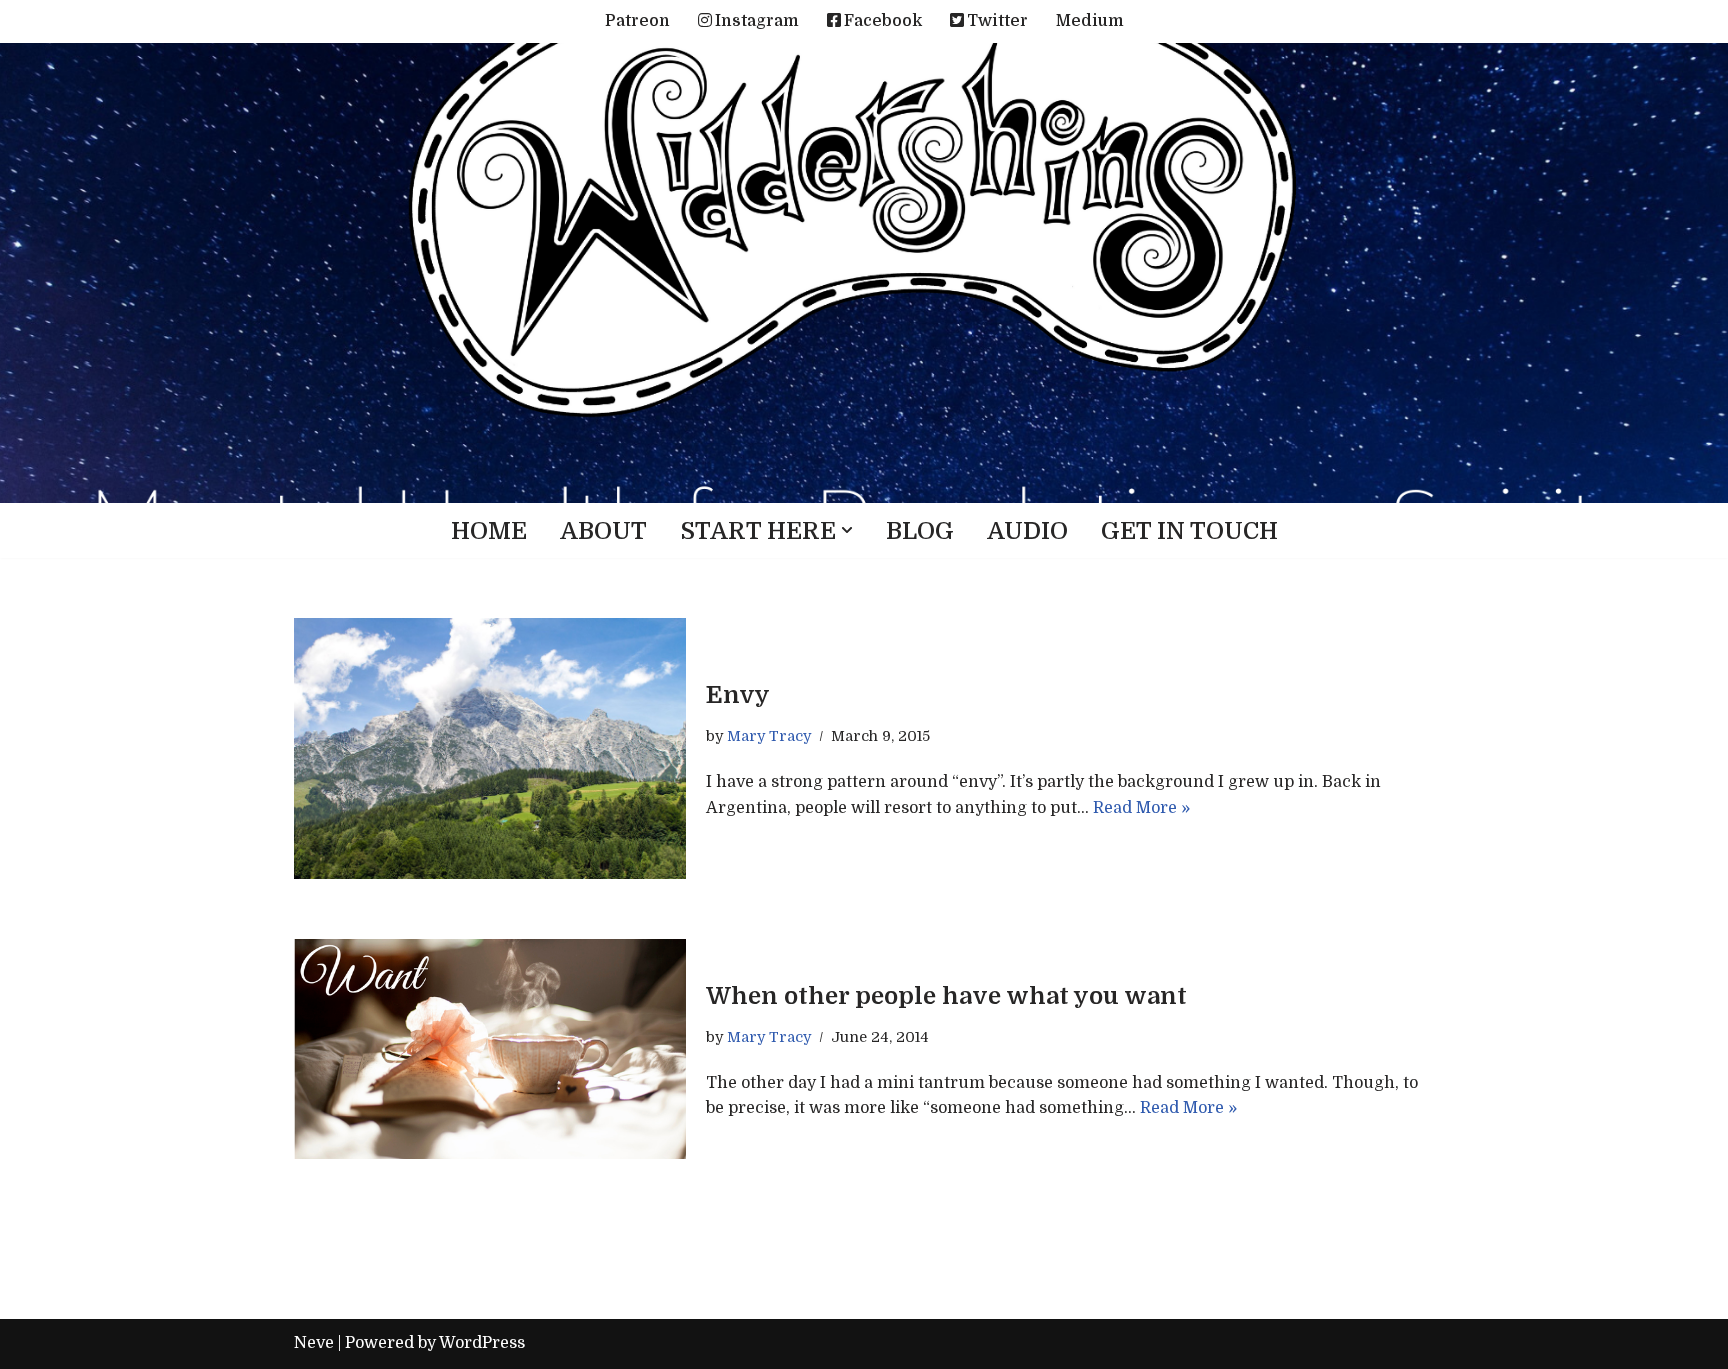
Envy (738, 695)
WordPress (482, 1343)
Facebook (883, 21)
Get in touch (1189, 531)
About (603, 531)
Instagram (757, 21)
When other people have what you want (946, 996)
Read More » (1141, 808)
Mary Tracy (769, 736)
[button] (847, 530)
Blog (920, 531)
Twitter (997, 21)
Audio (1027, 531)
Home (489, 531)
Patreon (637, 21)
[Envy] (490, 748)
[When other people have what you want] (490, 1049)
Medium (1090, 21)
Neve (314, 1343)
